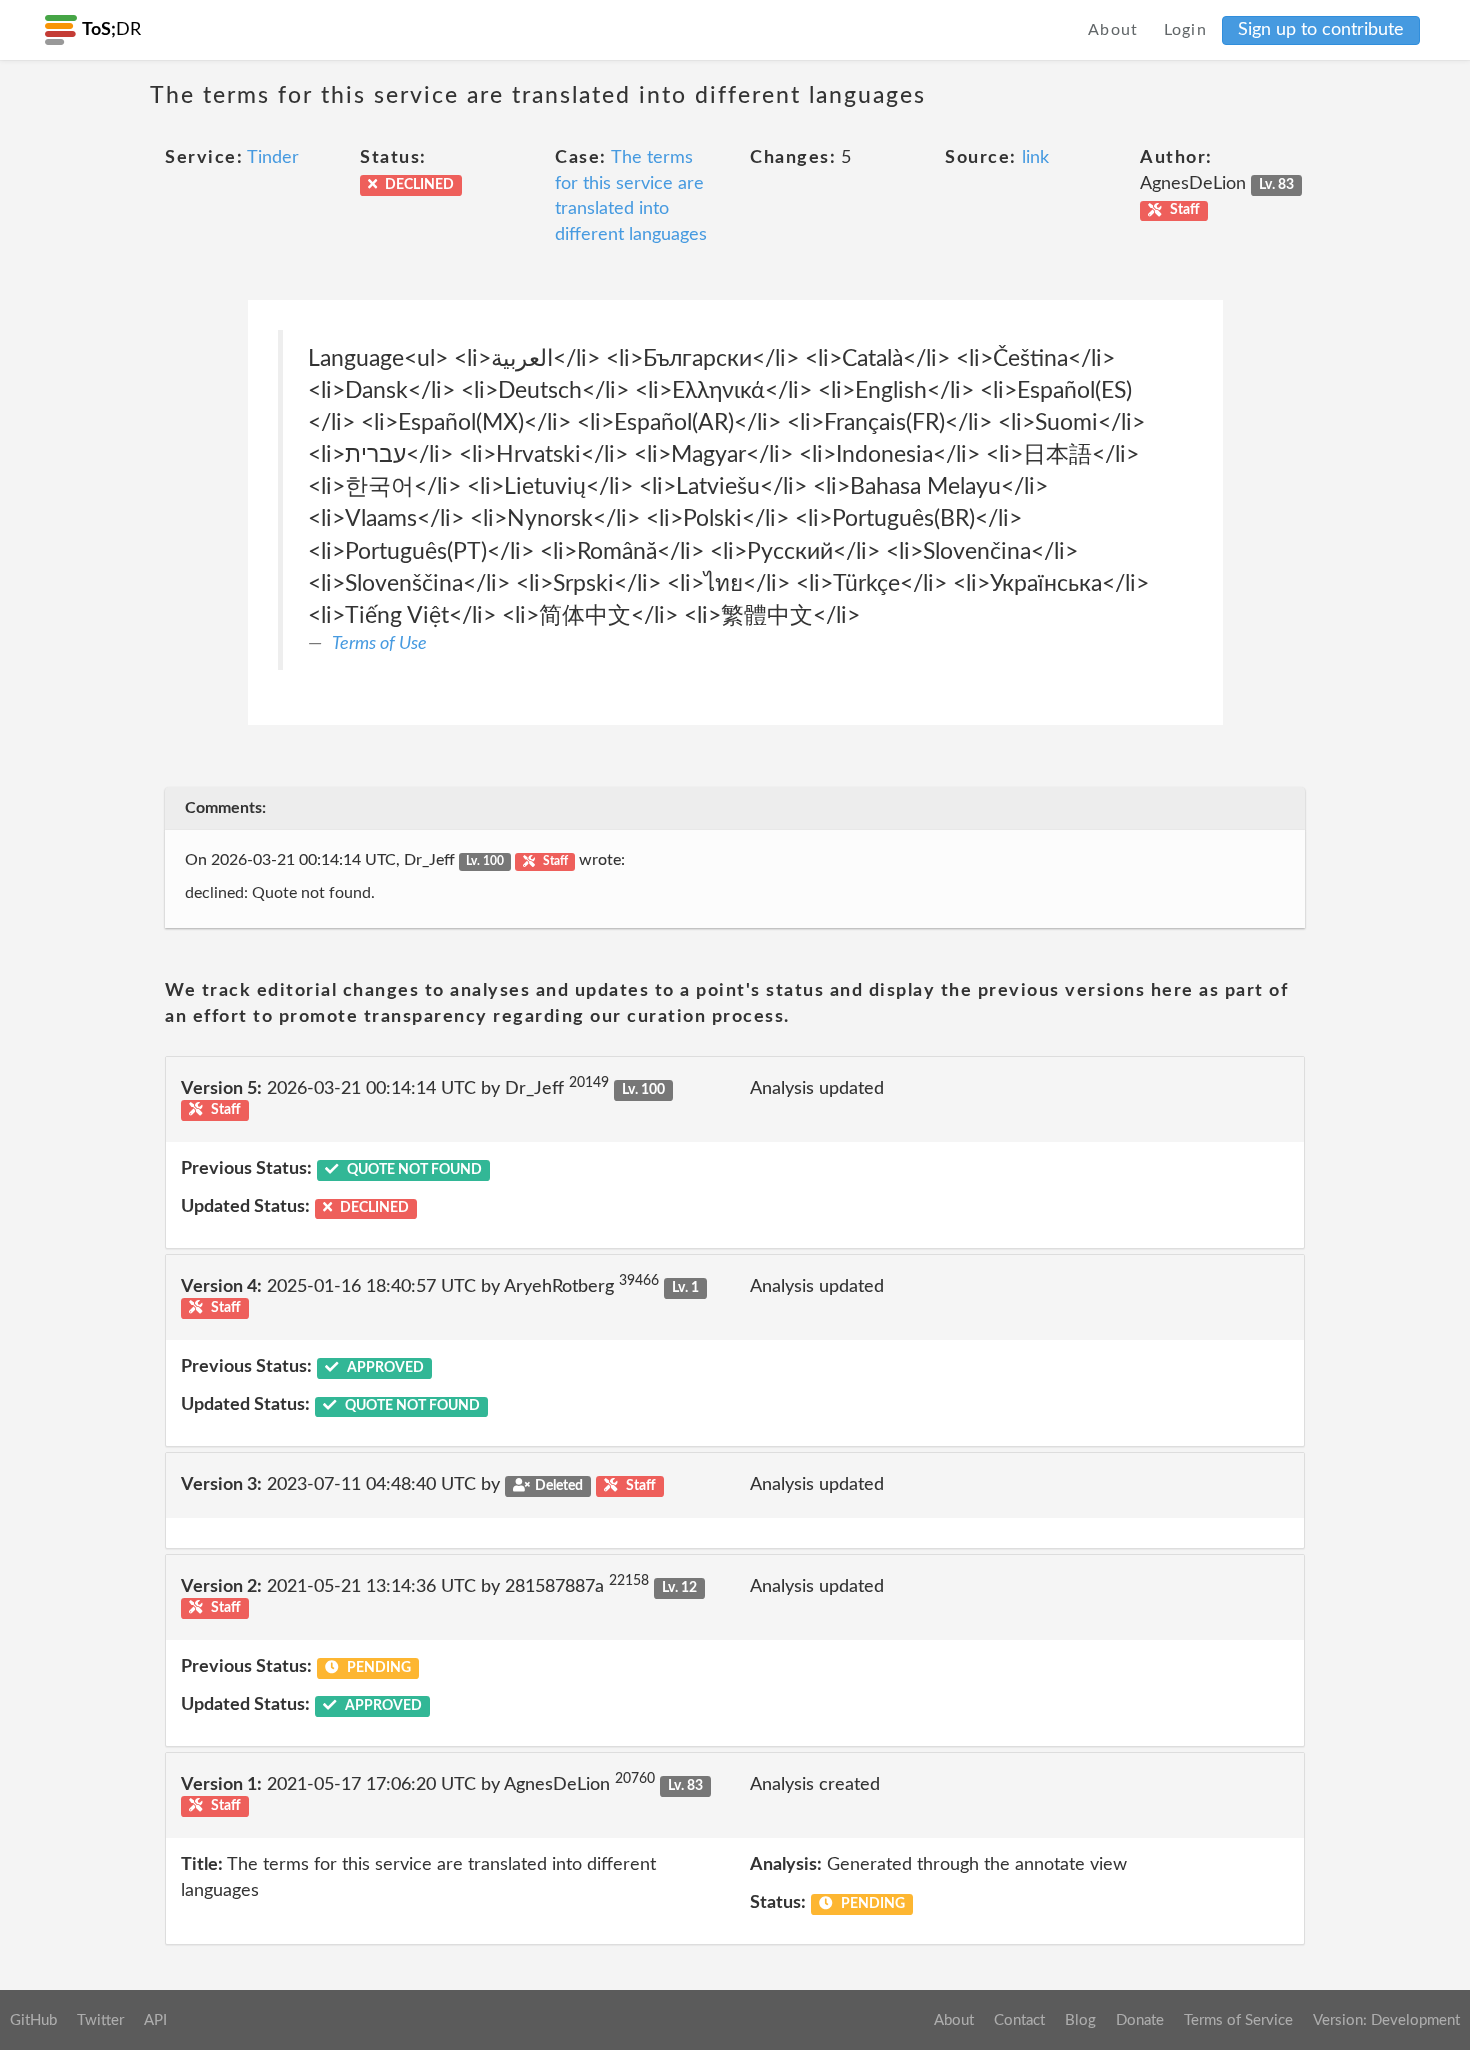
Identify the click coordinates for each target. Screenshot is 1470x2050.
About (1113, 30)
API (155, 2020)
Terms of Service (1238, 2020)
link (1035, 158)
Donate (1140, 2020)
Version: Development (1386, 2020)
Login (1186, 30)
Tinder (273, 158)
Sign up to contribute (1321, 30)
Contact (1019, 2020)
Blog (1080, 2020)
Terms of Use (379, 644)
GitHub (33, 2020)
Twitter (100, 2020)
